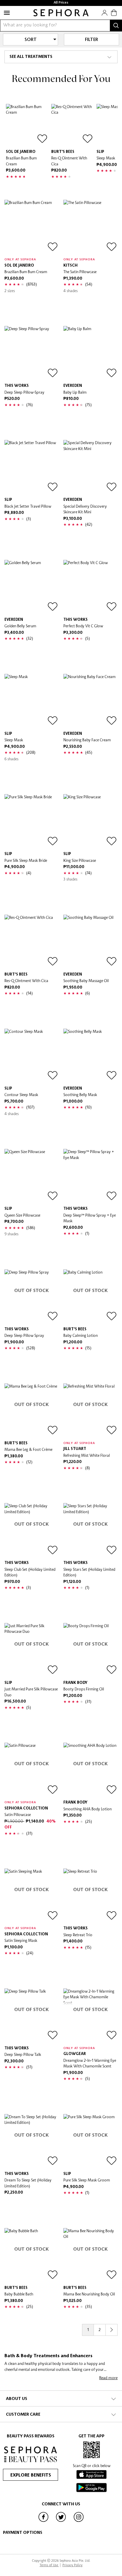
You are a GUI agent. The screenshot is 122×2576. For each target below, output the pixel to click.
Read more (108, 2378)
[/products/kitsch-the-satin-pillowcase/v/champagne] (90, 227)
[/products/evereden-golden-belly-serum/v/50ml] (32, 587)
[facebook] (44, 2521)
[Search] (116, 26)
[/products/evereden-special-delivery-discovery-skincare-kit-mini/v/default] (90, 467)
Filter (91, 40)
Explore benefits (31, 2475)
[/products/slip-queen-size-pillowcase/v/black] (32, 1176)
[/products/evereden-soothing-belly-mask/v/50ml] (90, 1056)
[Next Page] (112, 2330)
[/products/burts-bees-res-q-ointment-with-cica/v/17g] (72, 125)
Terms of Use (49, 2565)
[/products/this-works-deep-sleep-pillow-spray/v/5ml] (32, 353)
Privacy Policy (73, 2565)
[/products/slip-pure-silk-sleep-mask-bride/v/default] (32, 821)
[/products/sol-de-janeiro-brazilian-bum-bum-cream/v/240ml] (27, 125)
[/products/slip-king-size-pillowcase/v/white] (90, 821)
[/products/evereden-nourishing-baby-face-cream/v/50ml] (90, 701)
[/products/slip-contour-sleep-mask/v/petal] (32, 1056)
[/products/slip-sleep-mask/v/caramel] (32, 701)
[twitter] (61, 2521)
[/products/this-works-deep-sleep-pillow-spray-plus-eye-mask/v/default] (90, 1176)
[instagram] (79, 2521)
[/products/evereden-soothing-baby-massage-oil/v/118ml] (90, 942)
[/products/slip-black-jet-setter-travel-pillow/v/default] (32, 467)
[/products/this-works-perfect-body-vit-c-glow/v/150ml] (90, 587)
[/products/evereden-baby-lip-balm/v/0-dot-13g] (90, 353)
